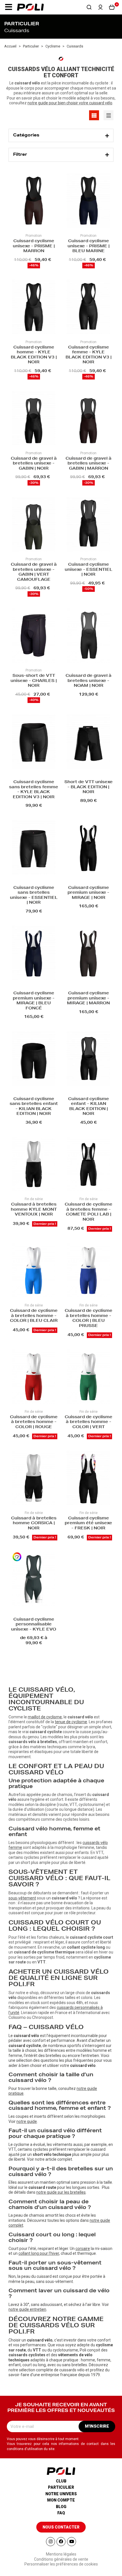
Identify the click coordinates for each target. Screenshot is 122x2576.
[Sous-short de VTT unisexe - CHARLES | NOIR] (34, 636)
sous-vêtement (22, 1898)
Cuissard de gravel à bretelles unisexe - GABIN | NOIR (34, 464)
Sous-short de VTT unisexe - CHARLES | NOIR (34, 681)
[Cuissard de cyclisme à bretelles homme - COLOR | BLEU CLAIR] (34, 1271)
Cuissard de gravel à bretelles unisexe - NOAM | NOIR (89, 681)
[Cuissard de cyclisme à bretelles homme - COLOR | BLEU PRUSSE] (88, 1271)
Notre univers (61, 2494)
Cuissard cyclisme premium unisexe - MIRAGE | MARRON (88, 998)
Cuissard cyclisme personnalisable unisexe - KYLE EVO (34, 1625)
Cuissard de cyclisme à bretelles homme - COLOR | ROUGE (34, 1422)
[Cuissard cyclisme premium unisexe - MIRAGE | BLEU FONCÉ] (34, 953)
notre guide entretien (27, 2309)
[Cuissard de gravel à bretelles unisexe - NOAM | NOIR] (88, 636)
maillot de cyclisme (45, 1717)
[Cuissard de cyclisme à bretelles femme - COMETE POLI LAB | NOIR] (88, 1165)
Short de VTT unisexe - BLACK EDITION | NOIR (89, 787)
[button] (9, 7)
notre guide (27, 2121)
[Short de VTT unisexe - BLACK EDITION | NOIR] (88, 742)
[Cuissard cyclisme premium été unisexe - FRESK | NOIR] (88, 1478)
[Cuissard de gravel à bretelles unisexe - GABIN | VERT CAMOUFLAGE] (34, 525)
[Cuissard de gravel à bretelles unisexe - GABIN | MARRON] (88, 419)
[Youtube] (71, 2542)
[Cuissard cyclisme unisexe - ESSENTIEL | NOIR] (88, 525)
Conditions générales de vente (61, 2559)
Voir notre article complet (50, 2159)
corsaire (83, 2249)
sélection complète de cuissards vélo (52, 2370)
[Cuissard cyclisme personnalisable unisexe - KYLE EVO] (34, 1580)
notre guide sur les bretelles (61, 2192)
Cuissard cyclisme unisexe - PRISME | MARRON (34, 246)
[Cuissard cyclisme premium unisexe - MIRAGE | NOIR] (88, 848)
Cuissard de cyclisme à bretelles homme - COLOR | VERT (89, 1422)
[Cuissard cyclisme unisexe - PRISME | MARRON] (34, 201)
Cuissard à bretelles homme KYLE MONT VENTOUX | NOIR (34, 1210)
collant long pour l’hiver (39, 2253)
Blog (61, 2507)
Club (61, 2481)
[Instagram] (51, 2542)
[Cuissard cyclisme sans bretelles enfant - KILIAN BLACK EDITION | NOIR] (34, 1059)
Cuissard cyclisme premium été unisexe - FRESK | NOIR (88, 1524)
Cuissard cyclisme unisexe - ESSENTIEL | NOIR (89, 570)
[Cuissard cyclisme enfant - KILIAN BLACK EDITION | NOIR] (88, 1059)
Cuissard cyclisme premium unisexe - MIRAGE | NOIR (88, 893)
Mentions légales (61, 2554)
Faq (61, 2513)
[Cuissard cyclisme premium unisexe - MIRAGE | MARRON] (88, 953)
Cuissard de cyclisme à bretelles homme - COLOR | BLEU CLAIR (34, 1316)
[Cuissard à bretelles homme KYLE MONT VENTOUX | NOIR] (34, 1165)
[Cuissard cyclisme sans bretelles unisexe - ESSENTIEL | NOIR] (34, 848)
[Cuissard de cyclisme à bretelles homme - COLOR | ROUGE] (34, 1377)
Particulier (61, 2487)
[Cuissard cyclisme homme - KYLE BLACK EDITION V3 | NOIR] (34, 308)
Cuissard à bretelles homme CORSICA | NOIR (34, 1524)
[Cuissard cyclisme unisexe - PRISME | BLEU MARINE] (88, 201)
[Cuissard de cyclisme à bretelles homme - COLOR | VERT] (88, 1377)
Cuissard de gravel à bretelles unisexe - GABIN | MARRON (89, 464)
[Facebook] (61, 2542)
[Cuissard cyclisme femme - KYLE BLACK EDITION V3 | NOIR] (88, 308)
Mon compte (61, 2500)
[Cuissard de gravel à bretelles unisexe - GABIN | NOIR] (34, 419)
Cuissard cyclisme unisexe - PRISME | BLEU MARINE (89, 246)
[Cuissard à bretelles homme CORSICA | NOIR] (34, 1478)
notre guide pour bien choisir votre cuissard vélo (70, 103)
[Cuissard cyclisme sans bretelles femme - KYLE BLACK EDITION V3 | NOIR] (34, 742)
